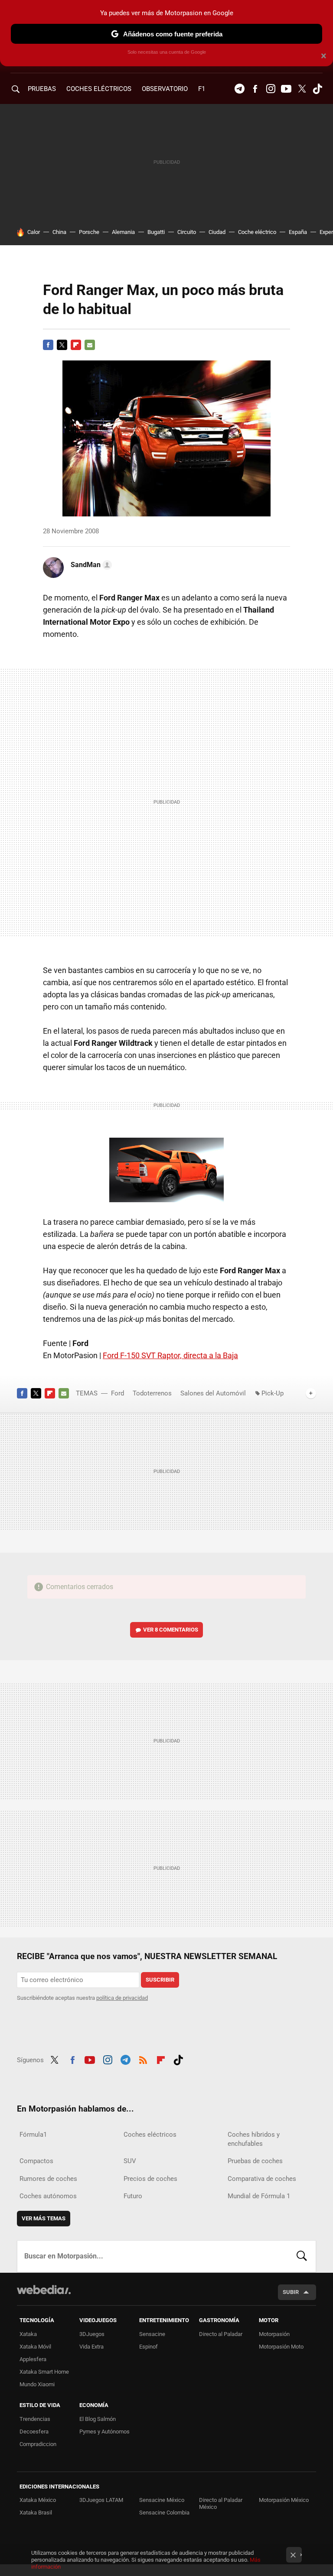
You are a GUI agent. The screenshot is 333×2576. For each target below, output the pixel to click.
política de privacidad (122, 1998)
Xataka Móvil (35, 2347)
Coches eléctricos (150, 2135)
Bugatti (156, 232)
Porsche (89, 232)
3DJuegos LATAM (101, 2500)
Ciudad (217, 232)
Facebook (255, 89)
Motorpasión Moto (281, 2347)
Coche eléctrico (257, 232)
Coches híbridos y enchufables (254, 2139)
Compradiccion (38, 2444)
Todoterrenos (152, 1393)
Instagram (271, 89)
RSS (143, 2059)
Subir (291, 2292)
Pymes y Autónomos (104, 2432)
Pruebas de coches (255, 2161)
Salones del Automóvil (213, 1393)
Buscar (302, 2256)
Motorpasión (274, 2334)
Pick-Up (273, 1393)
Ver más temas (44, 2218)
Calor (34, 232)
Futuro (133, 2196)
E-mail (90, 345)
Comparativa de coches (262, 2179)
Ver (171, 1630)
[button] (90, 565)
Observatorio (165, 89)
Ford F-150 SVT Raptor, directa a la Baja (170, 1355)
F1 (202, 89)
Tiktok (317, 89)
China (59, 232)
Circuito (187, 232)
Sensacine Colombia (164, 2513)
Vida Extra (91, 2347)
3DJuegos (92, 2334)
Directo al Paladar (221, 2334)
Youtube (286, 89)
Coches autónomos (48, 2196)
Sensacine (152, 2334)
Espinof (149, 2347)
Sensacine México (162, 2500)
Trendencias (35, 2419)
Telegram (239, 89)
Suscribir (160, 1980)
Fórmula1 (33, 2135)
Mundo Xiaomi (37, 2384)
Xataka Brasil (36, 2513)
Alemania (123, 232)
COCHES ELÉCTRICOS (99, 89)
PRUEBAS (42, 89)
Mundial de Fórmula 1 (259, 2196)
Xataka (28, 2334)
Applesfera (33, 2359)
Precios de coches (150, 2179)
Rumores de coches (48, 2179)
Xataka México (38, 2500)
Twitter (302, 89)
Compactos (36, 2161)
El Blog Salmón (98, 2419)
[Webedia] (44, 2290)
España (298, 232)
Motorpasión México (284, 2500)
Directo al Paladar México (221, 2503)
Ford (118, 1393)
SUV (130, 2161)
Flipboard (76, 345)
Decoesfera (34, 2432)
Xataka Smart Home (44, 2372)
